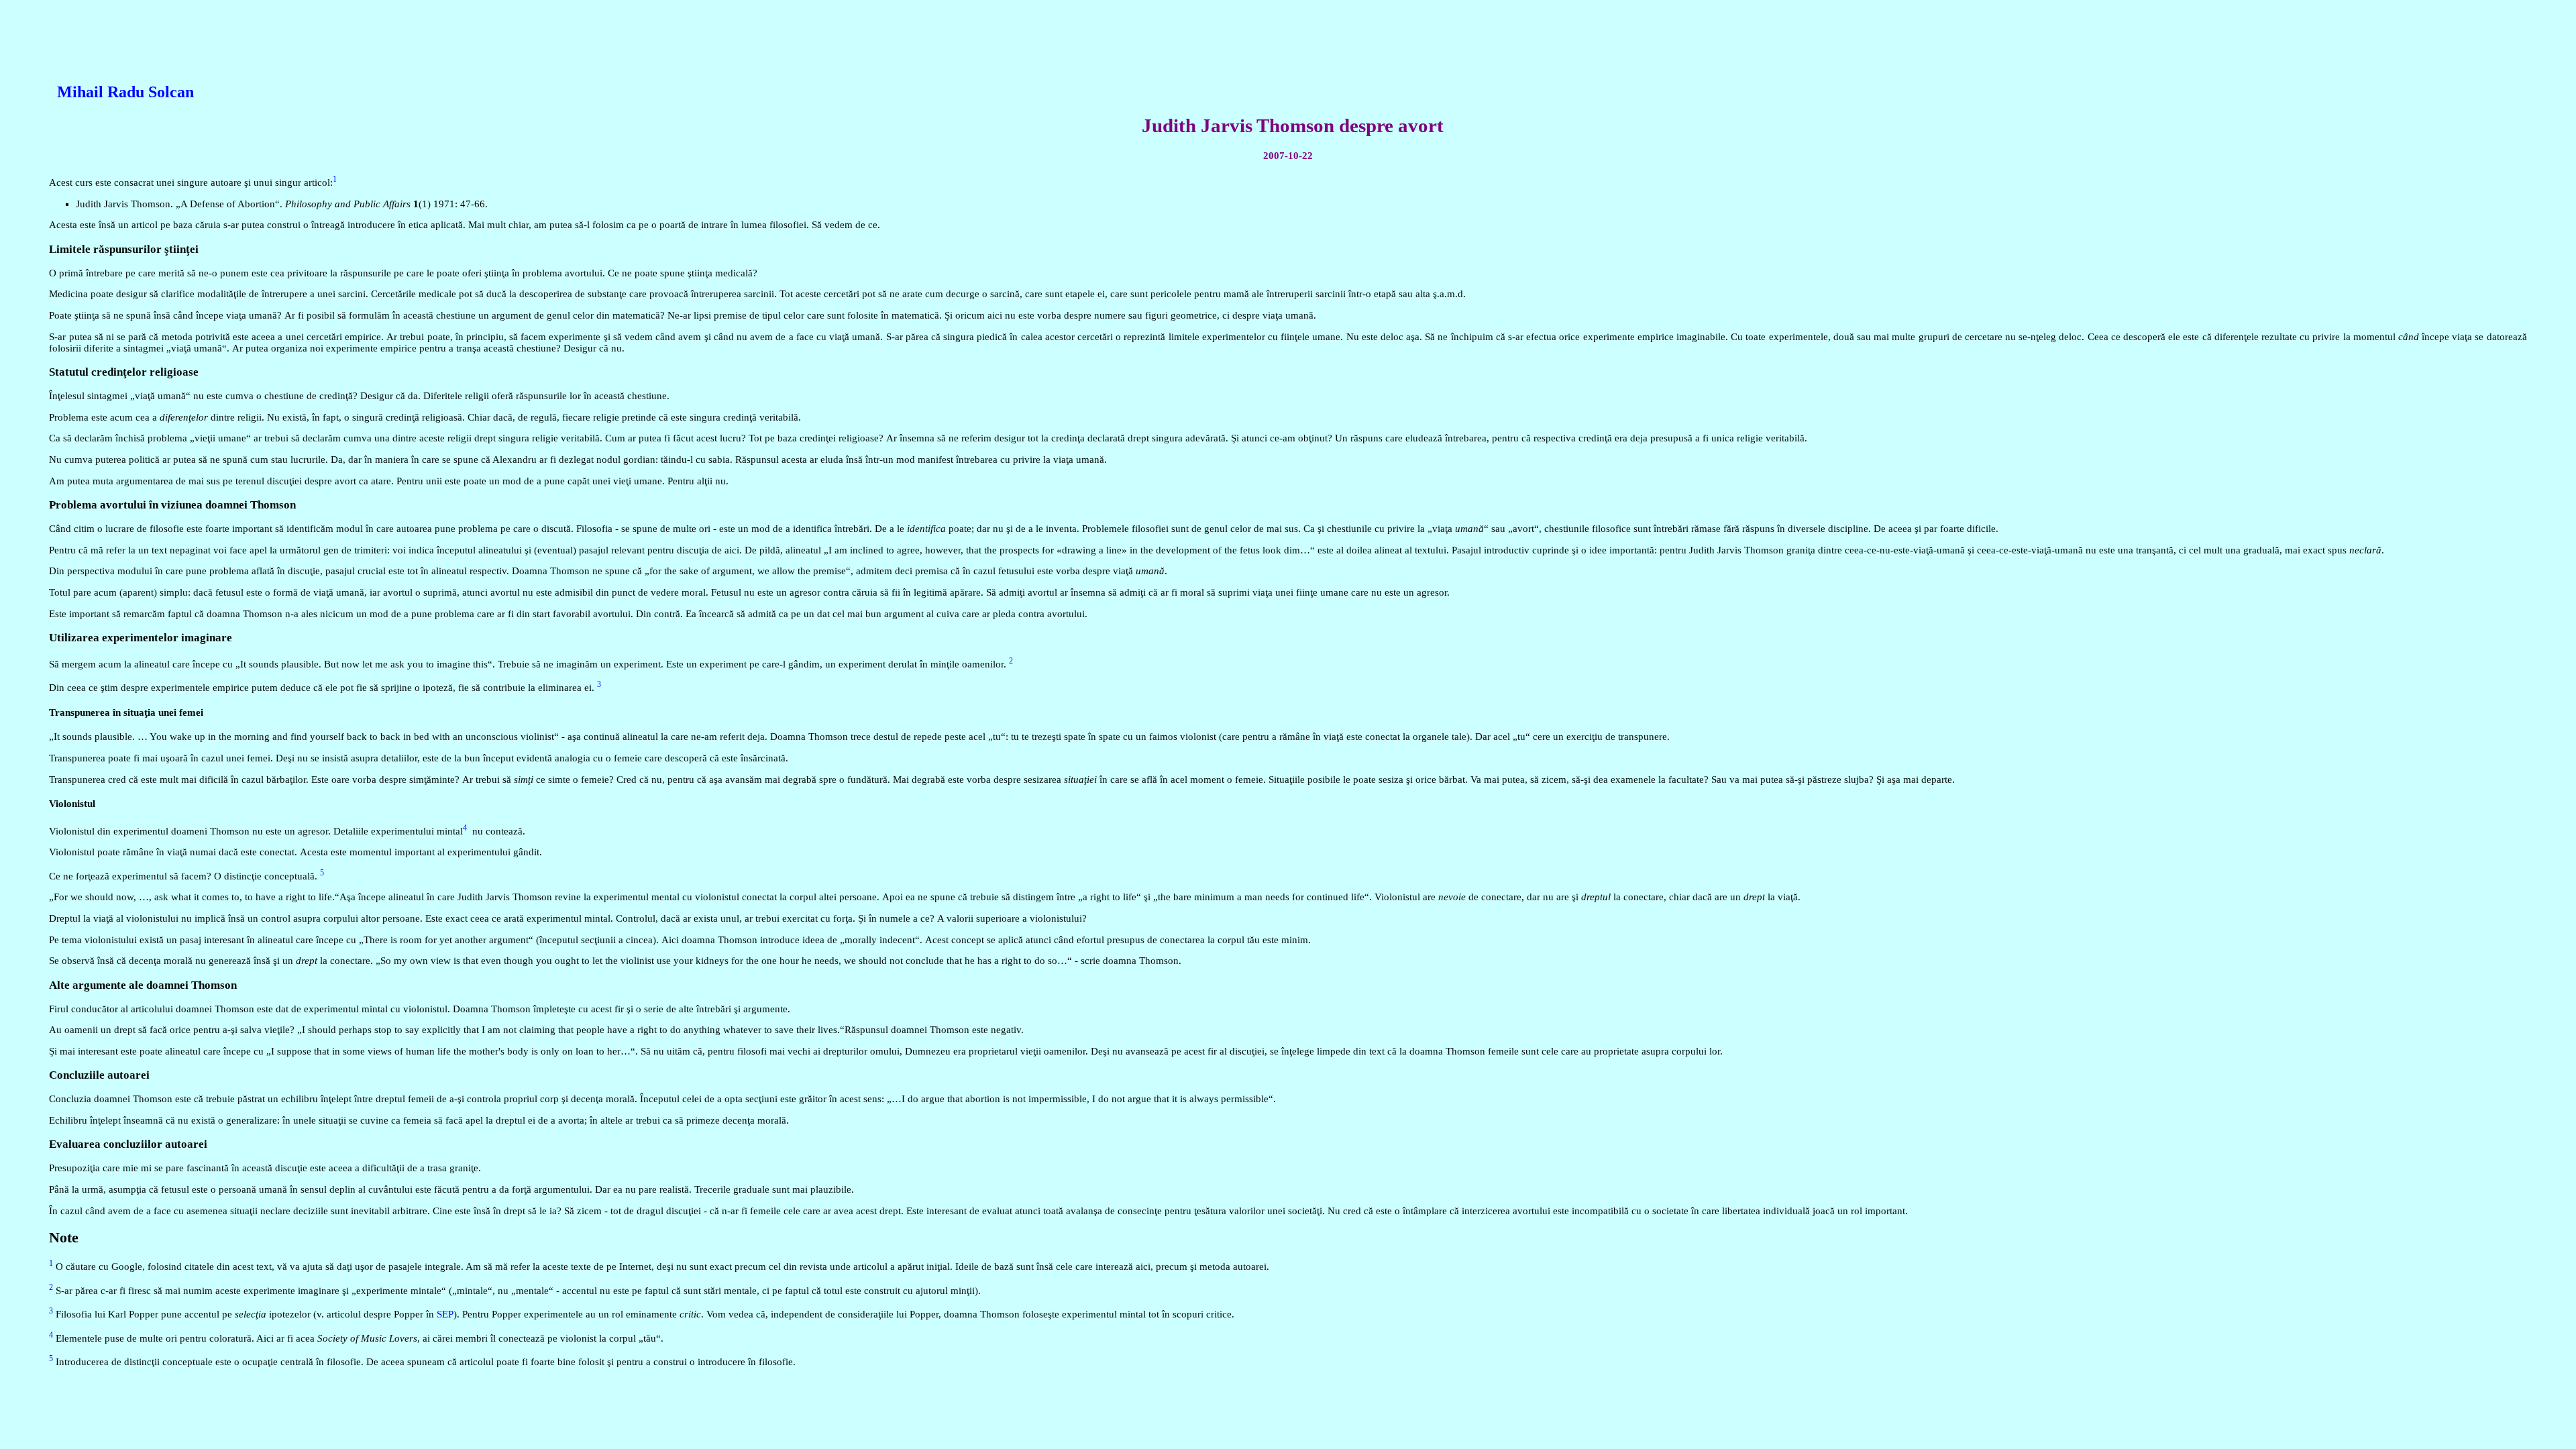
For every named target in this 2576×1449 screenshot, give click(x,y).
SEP (445, 1314)
